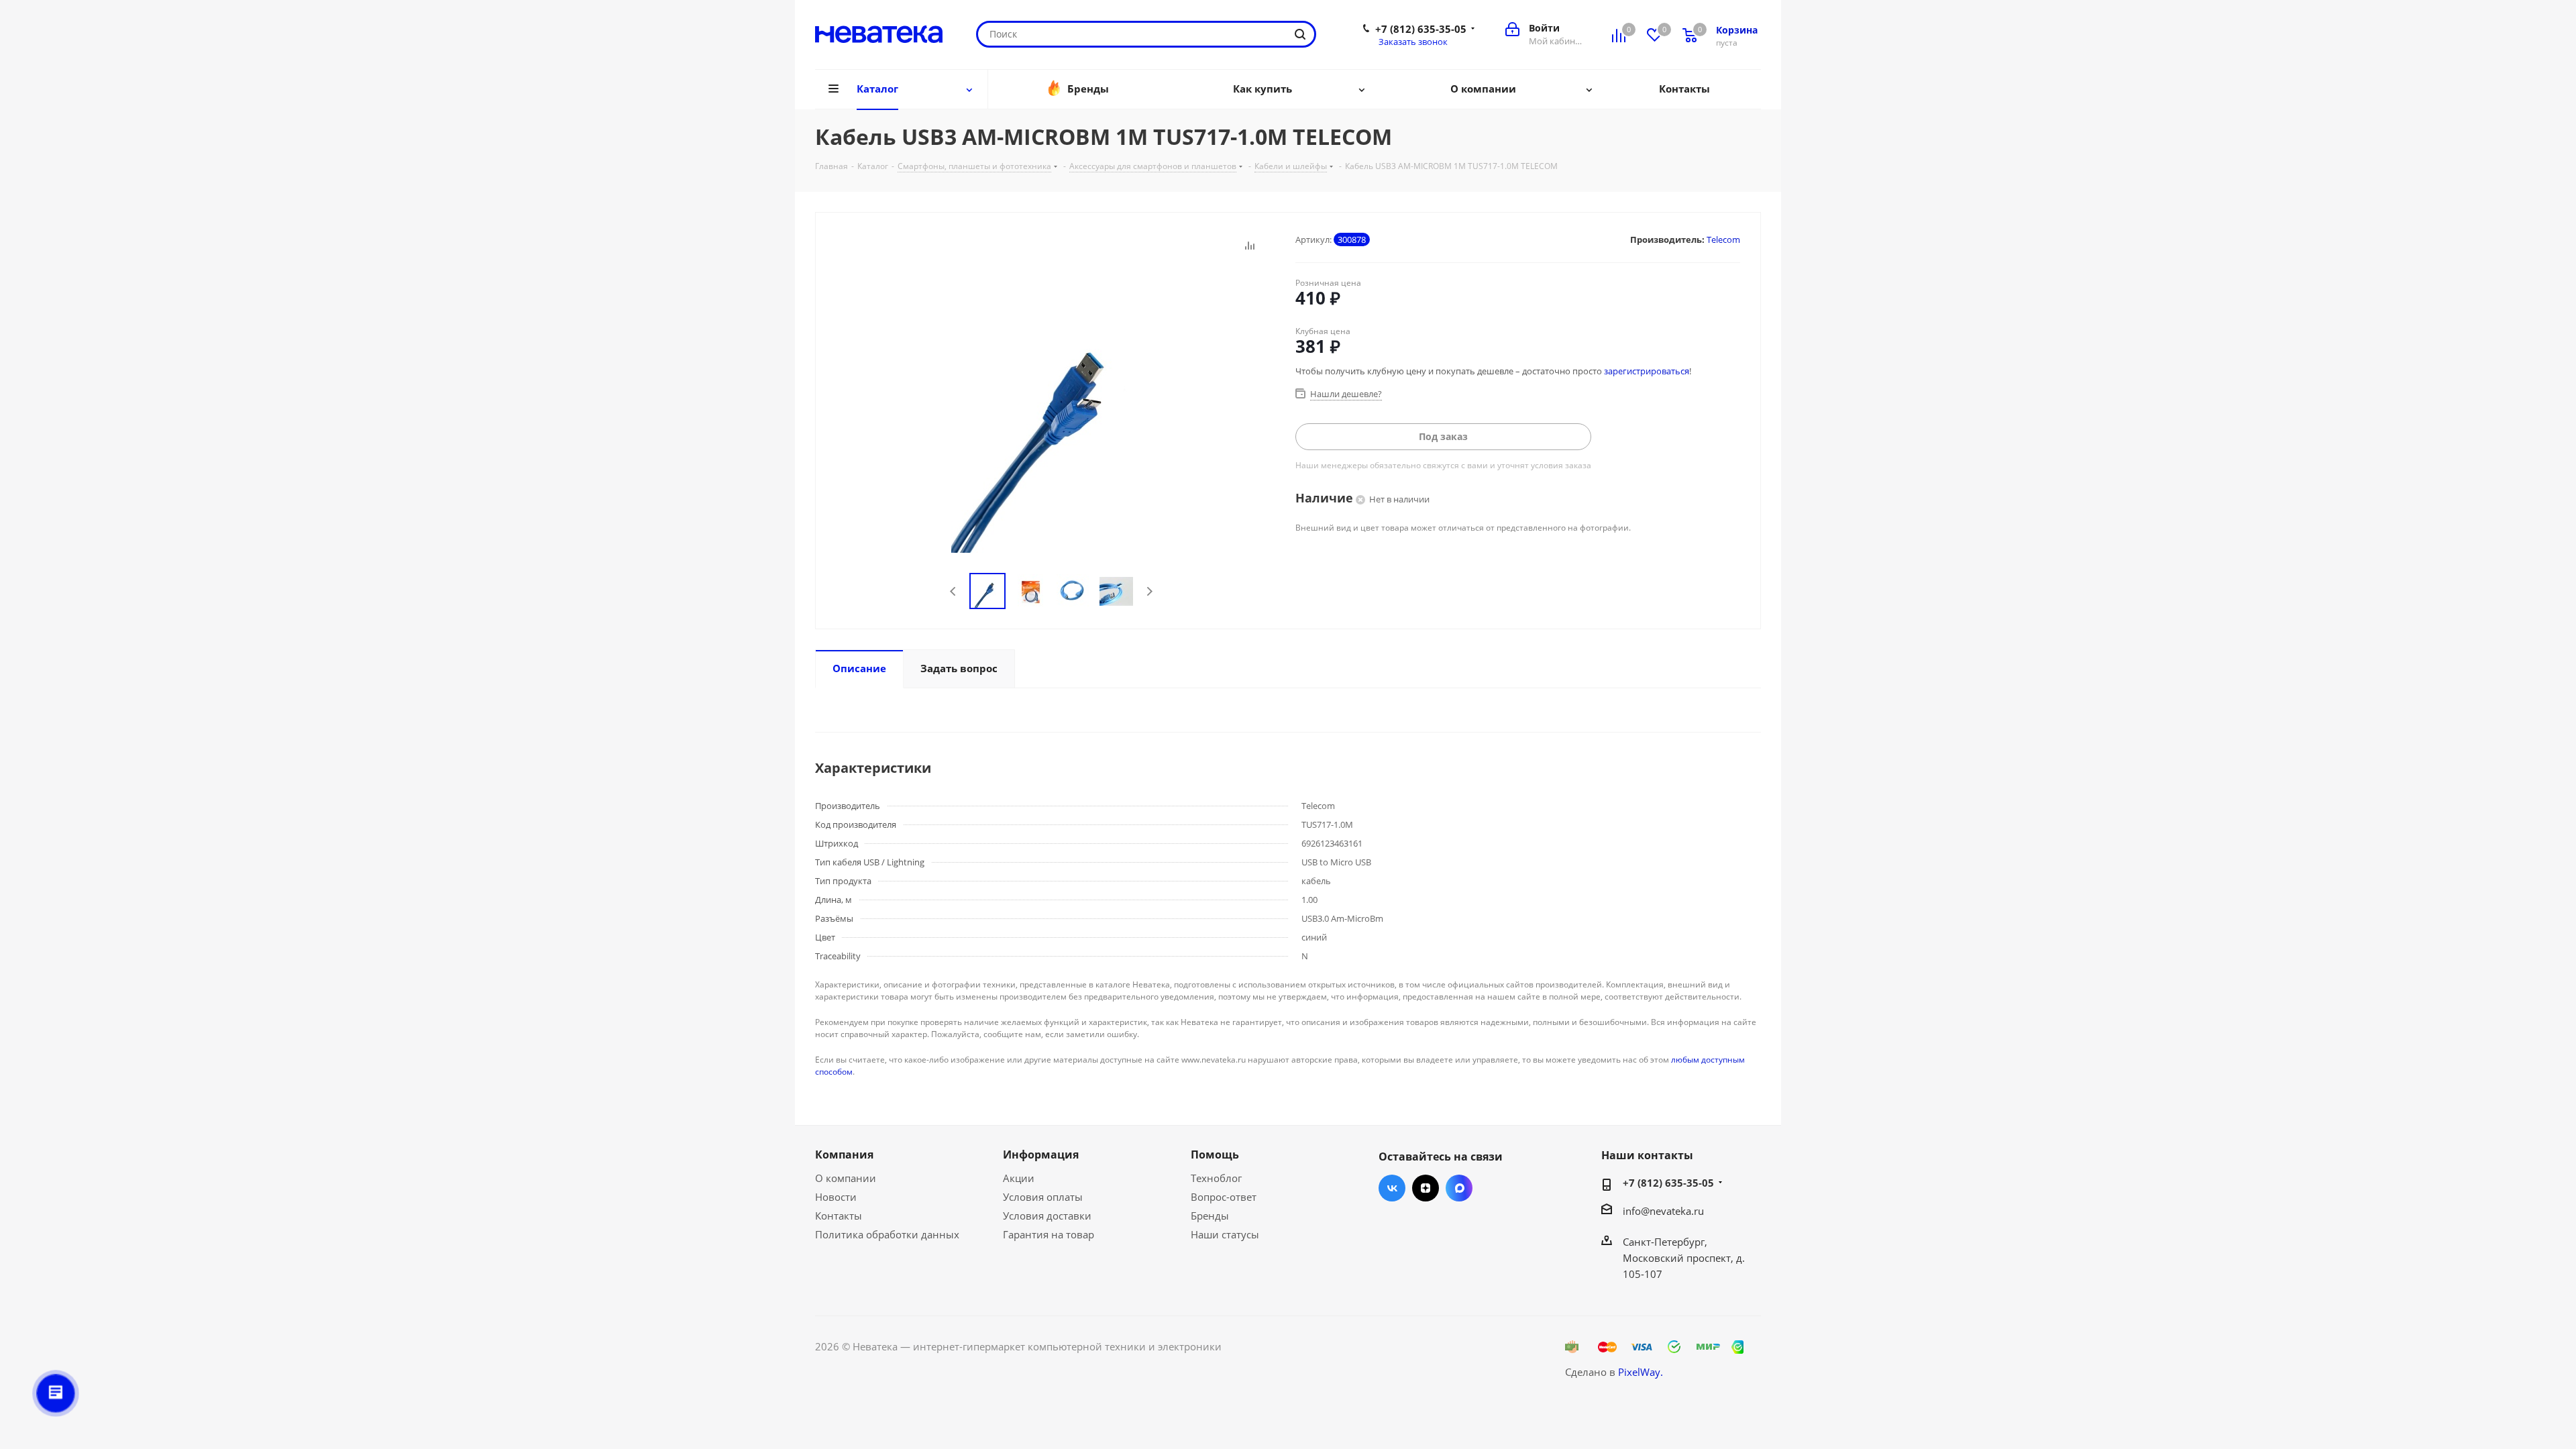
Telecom (1723, 239)
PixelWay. (1641, 1372)
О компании (846, 1178)
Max (1459, 1188)
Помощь (1215, 1155)
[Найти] (1300, 34)
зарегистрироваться (1647, 371)
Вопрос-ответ (1224, 1197)
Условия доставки (1047, 1216)
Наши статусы (1225, 1234)
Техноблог (1216, 1178)
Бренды (1210, 1216)
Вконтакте (1392, 1188)
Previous (954, 591)
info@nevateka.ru (1663, 1211)
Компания (844, 1155)
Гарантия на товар (1049, 1234)
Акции (1019, 1178)
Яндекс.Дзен (1426, 1188)
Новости (836, 1197)
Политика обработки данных (887, 1234)
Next (1149, 591)
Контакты (839, 1216)
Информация (1041, 1155)
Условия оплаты (1043, 1197)
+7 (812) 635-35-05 (1421, 29)
